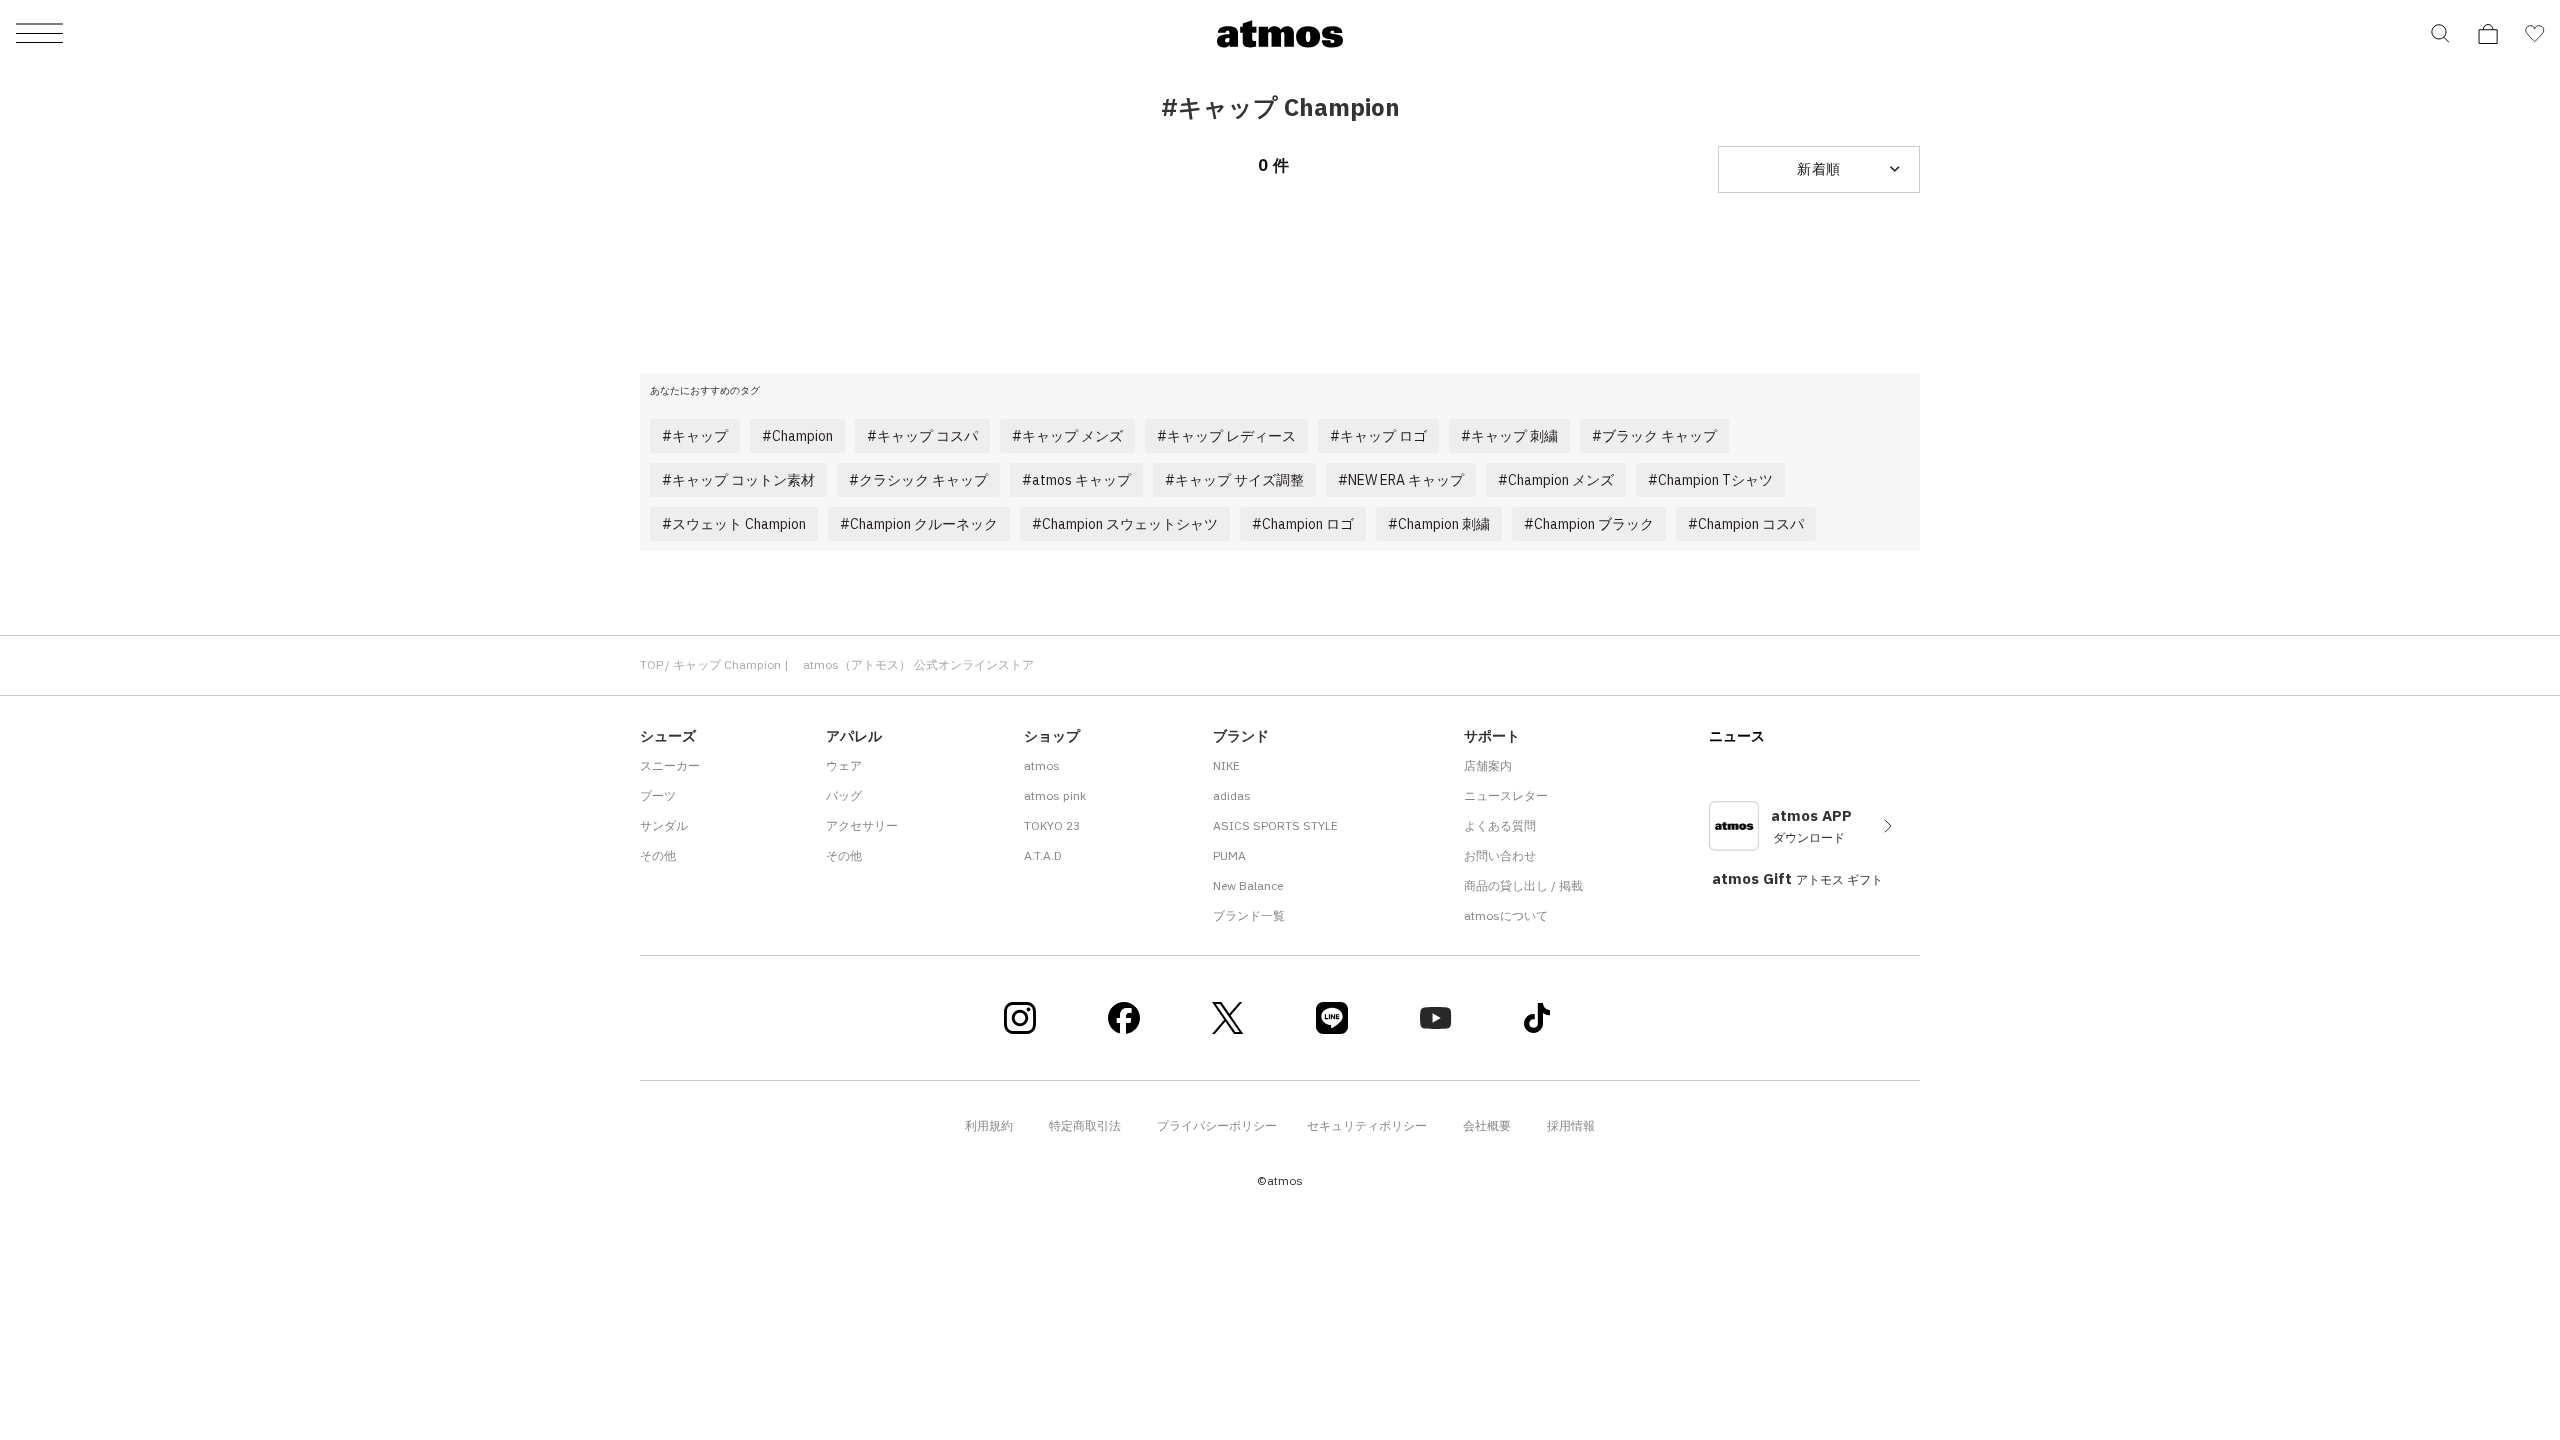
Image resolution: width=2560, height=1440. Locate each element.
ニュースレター (1506, 795)
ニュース (1737, 736)
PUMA (1229, 855)
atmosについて (1506, 915)
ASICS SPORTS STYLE (1275, 825)
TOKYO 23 (1052, 825)
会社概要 (1487, 1125)
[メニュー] (39, 34)
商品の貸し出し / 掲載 (1523, 885)
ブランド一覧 (1249, 915)
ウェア (844, 765)
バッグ (844, 795)
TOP (651, 664)
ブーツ (658, 795)
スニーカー (670, 765)
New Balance (1248, 885)
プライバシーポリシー (1217, 1125)
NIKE (1226, 765)
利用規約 (989, 1125)
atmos (1042, 765)
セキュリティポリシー (1367, 1125)
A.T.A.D (1043, 855)
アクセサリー (862, 825)
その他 (658, 855)
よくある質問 (1500, 825)
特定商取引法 (1085, 1125)
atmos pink (1055, 795)
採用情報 (1571, 1125)
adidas (1232, 795)
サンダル (664, 825)
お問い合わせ (1500, 855)
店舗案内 (1488, 765)
